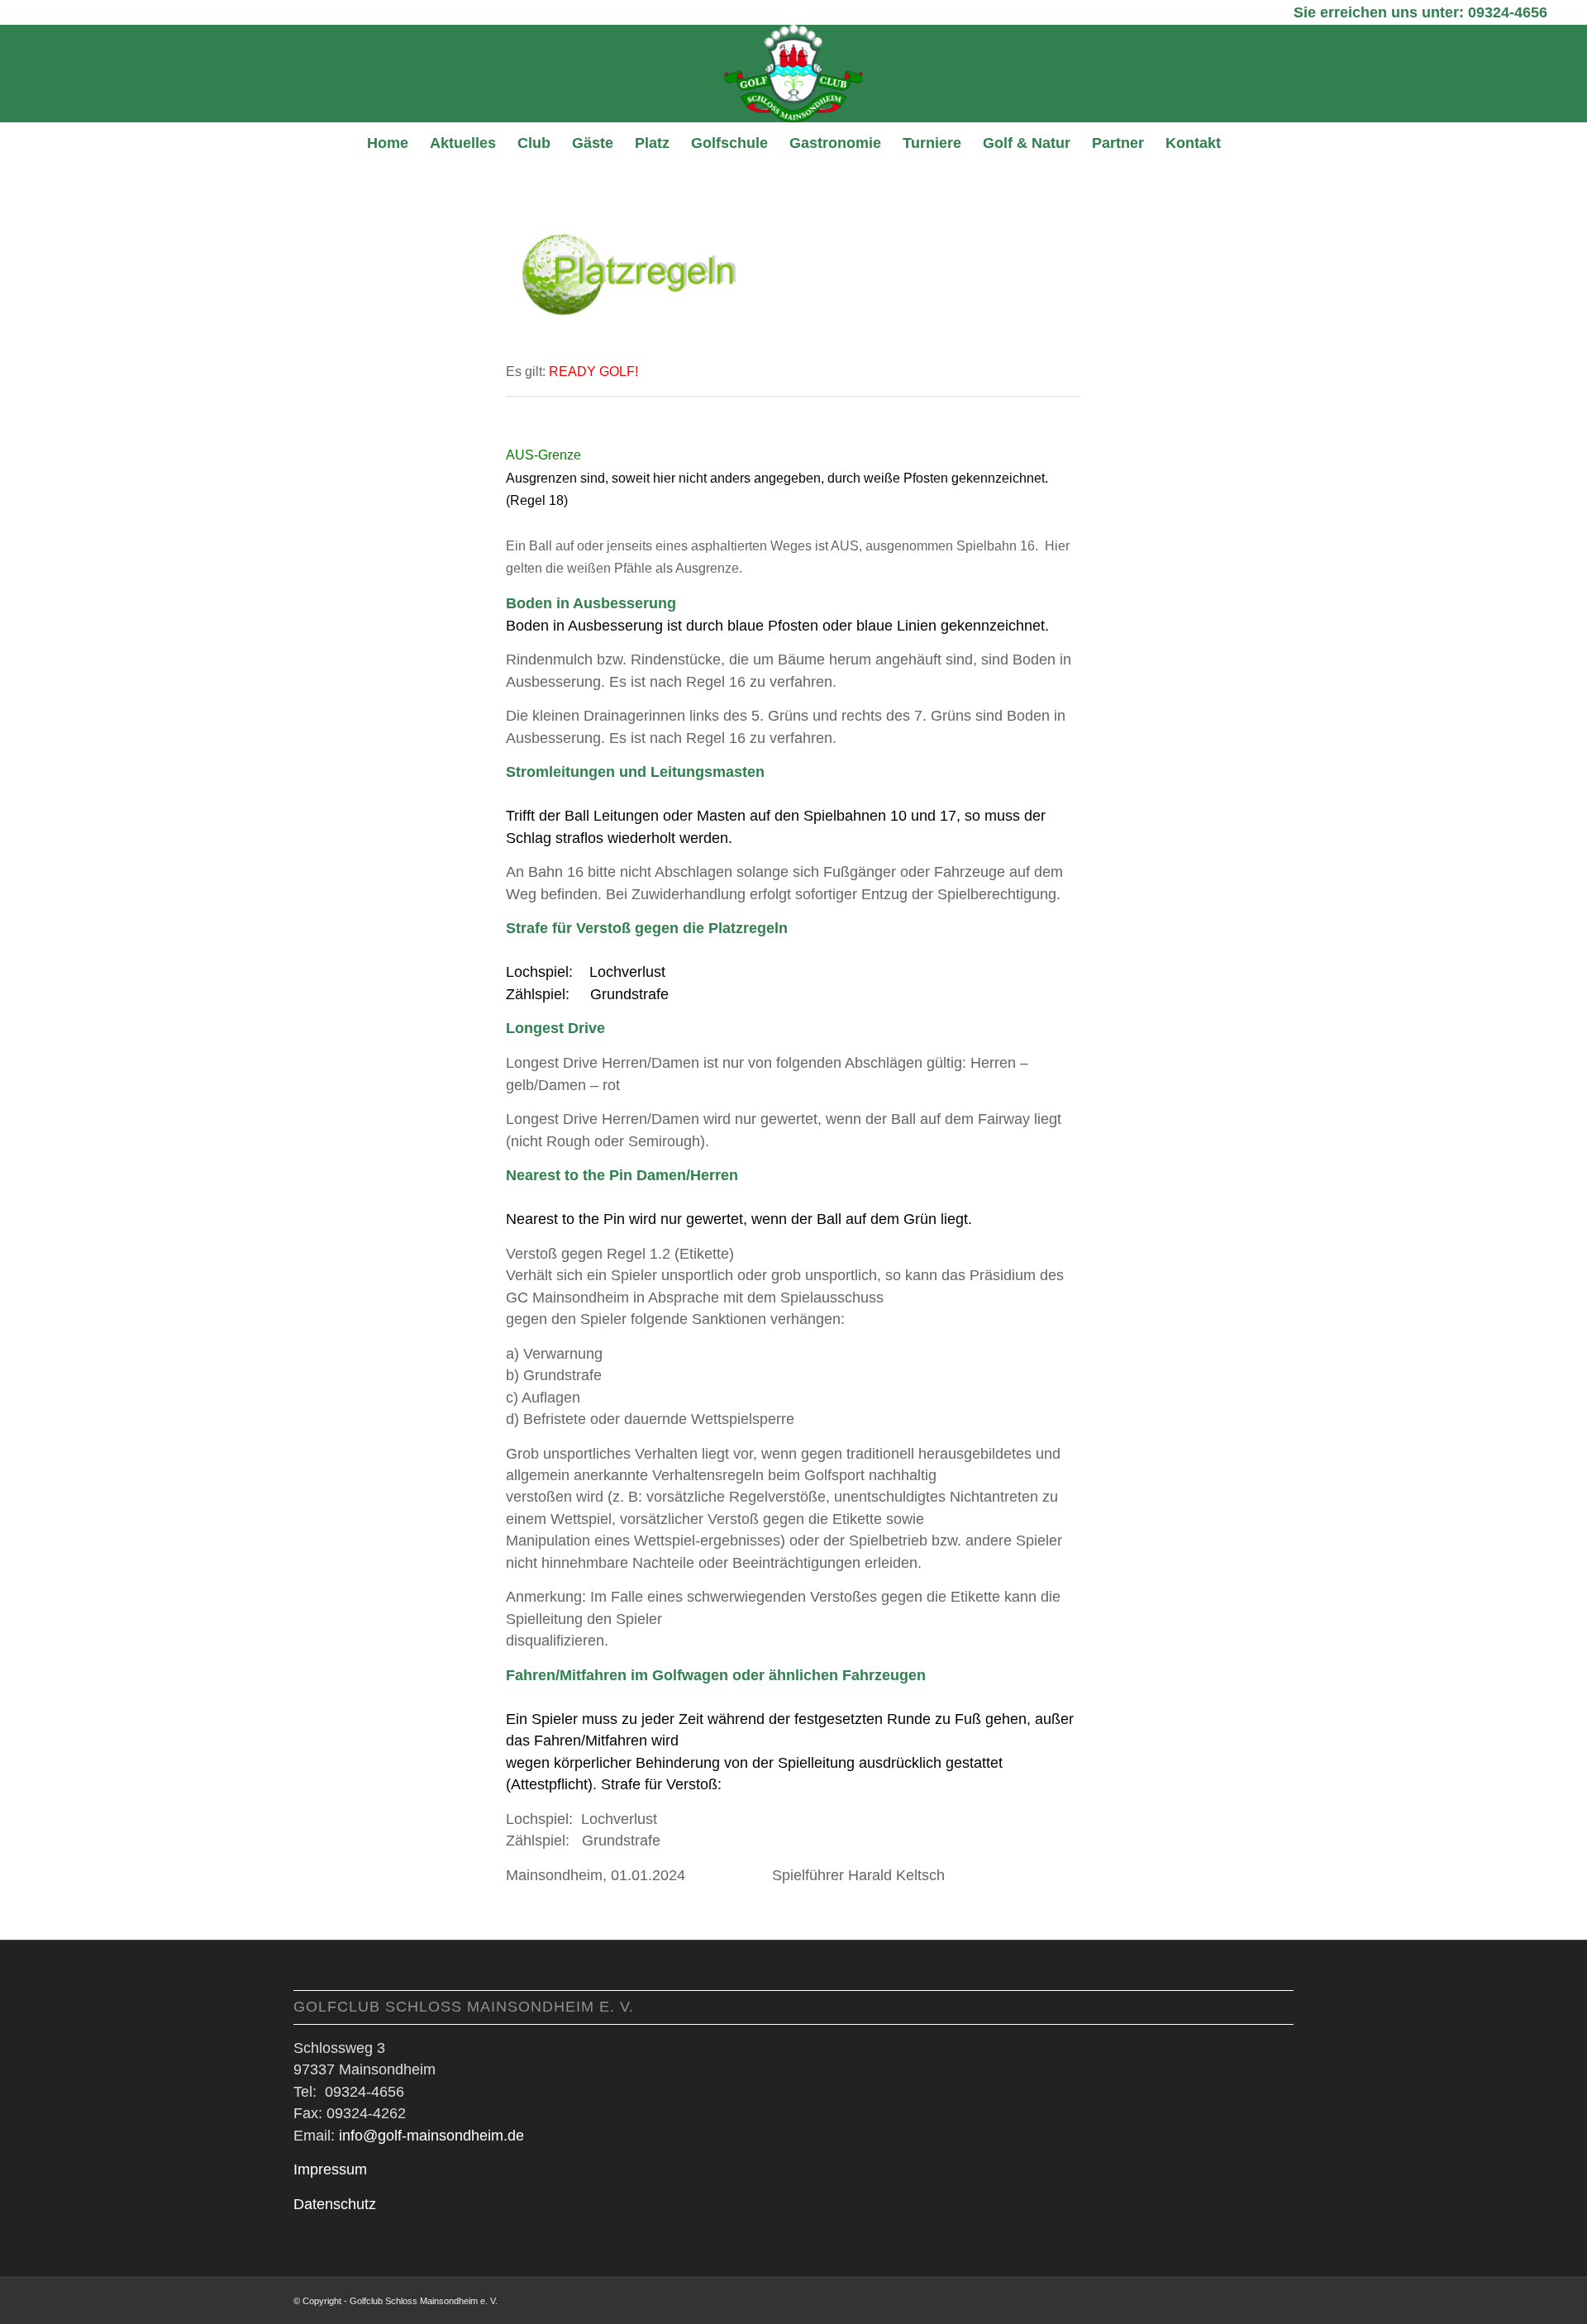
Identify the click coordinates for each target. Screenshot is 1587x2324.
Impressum (330, 2169)
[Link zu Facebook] (1256, 2298)
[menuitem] (388, 143)
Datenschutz (335, 2204)
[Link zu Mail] (1281, 2298)
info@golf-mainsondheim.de (431, 2136)
